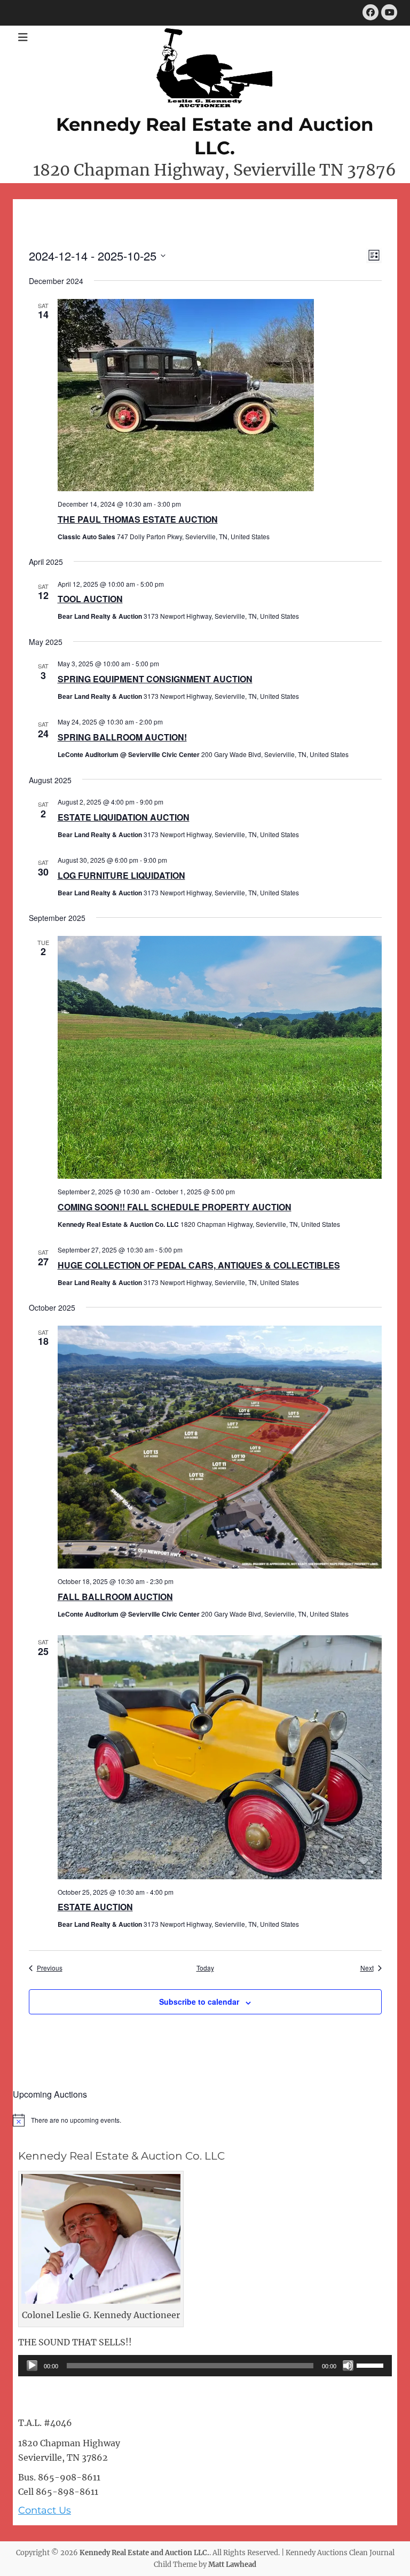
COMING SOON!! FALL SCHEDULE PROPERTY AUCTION (175, 1207)
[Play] (32, 2366)
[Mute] (348, 2366)
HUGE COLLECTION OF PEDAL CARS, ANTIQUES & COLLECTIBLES (199, 1265)
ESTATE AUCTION (95, 1907)
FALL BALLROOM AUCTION (115, 1597)
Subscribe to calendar (199, 2002)
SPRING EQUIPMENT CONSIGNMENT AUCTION (155, 679)
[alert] (205, 2120)
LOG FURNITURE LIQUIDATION (121, 875)
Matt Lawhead (232, 2565)
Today (205, 1968)
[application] (205, 2366)
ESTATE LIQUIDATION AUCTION (124, 817)
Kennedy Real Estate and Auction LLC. (144, 2553)
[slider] (372, 2365)
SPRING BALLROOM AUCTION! (122, 737)
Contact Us (45, 2510)
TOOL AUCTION (90, 599)
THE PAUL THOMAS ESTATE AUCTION (138, 519)
